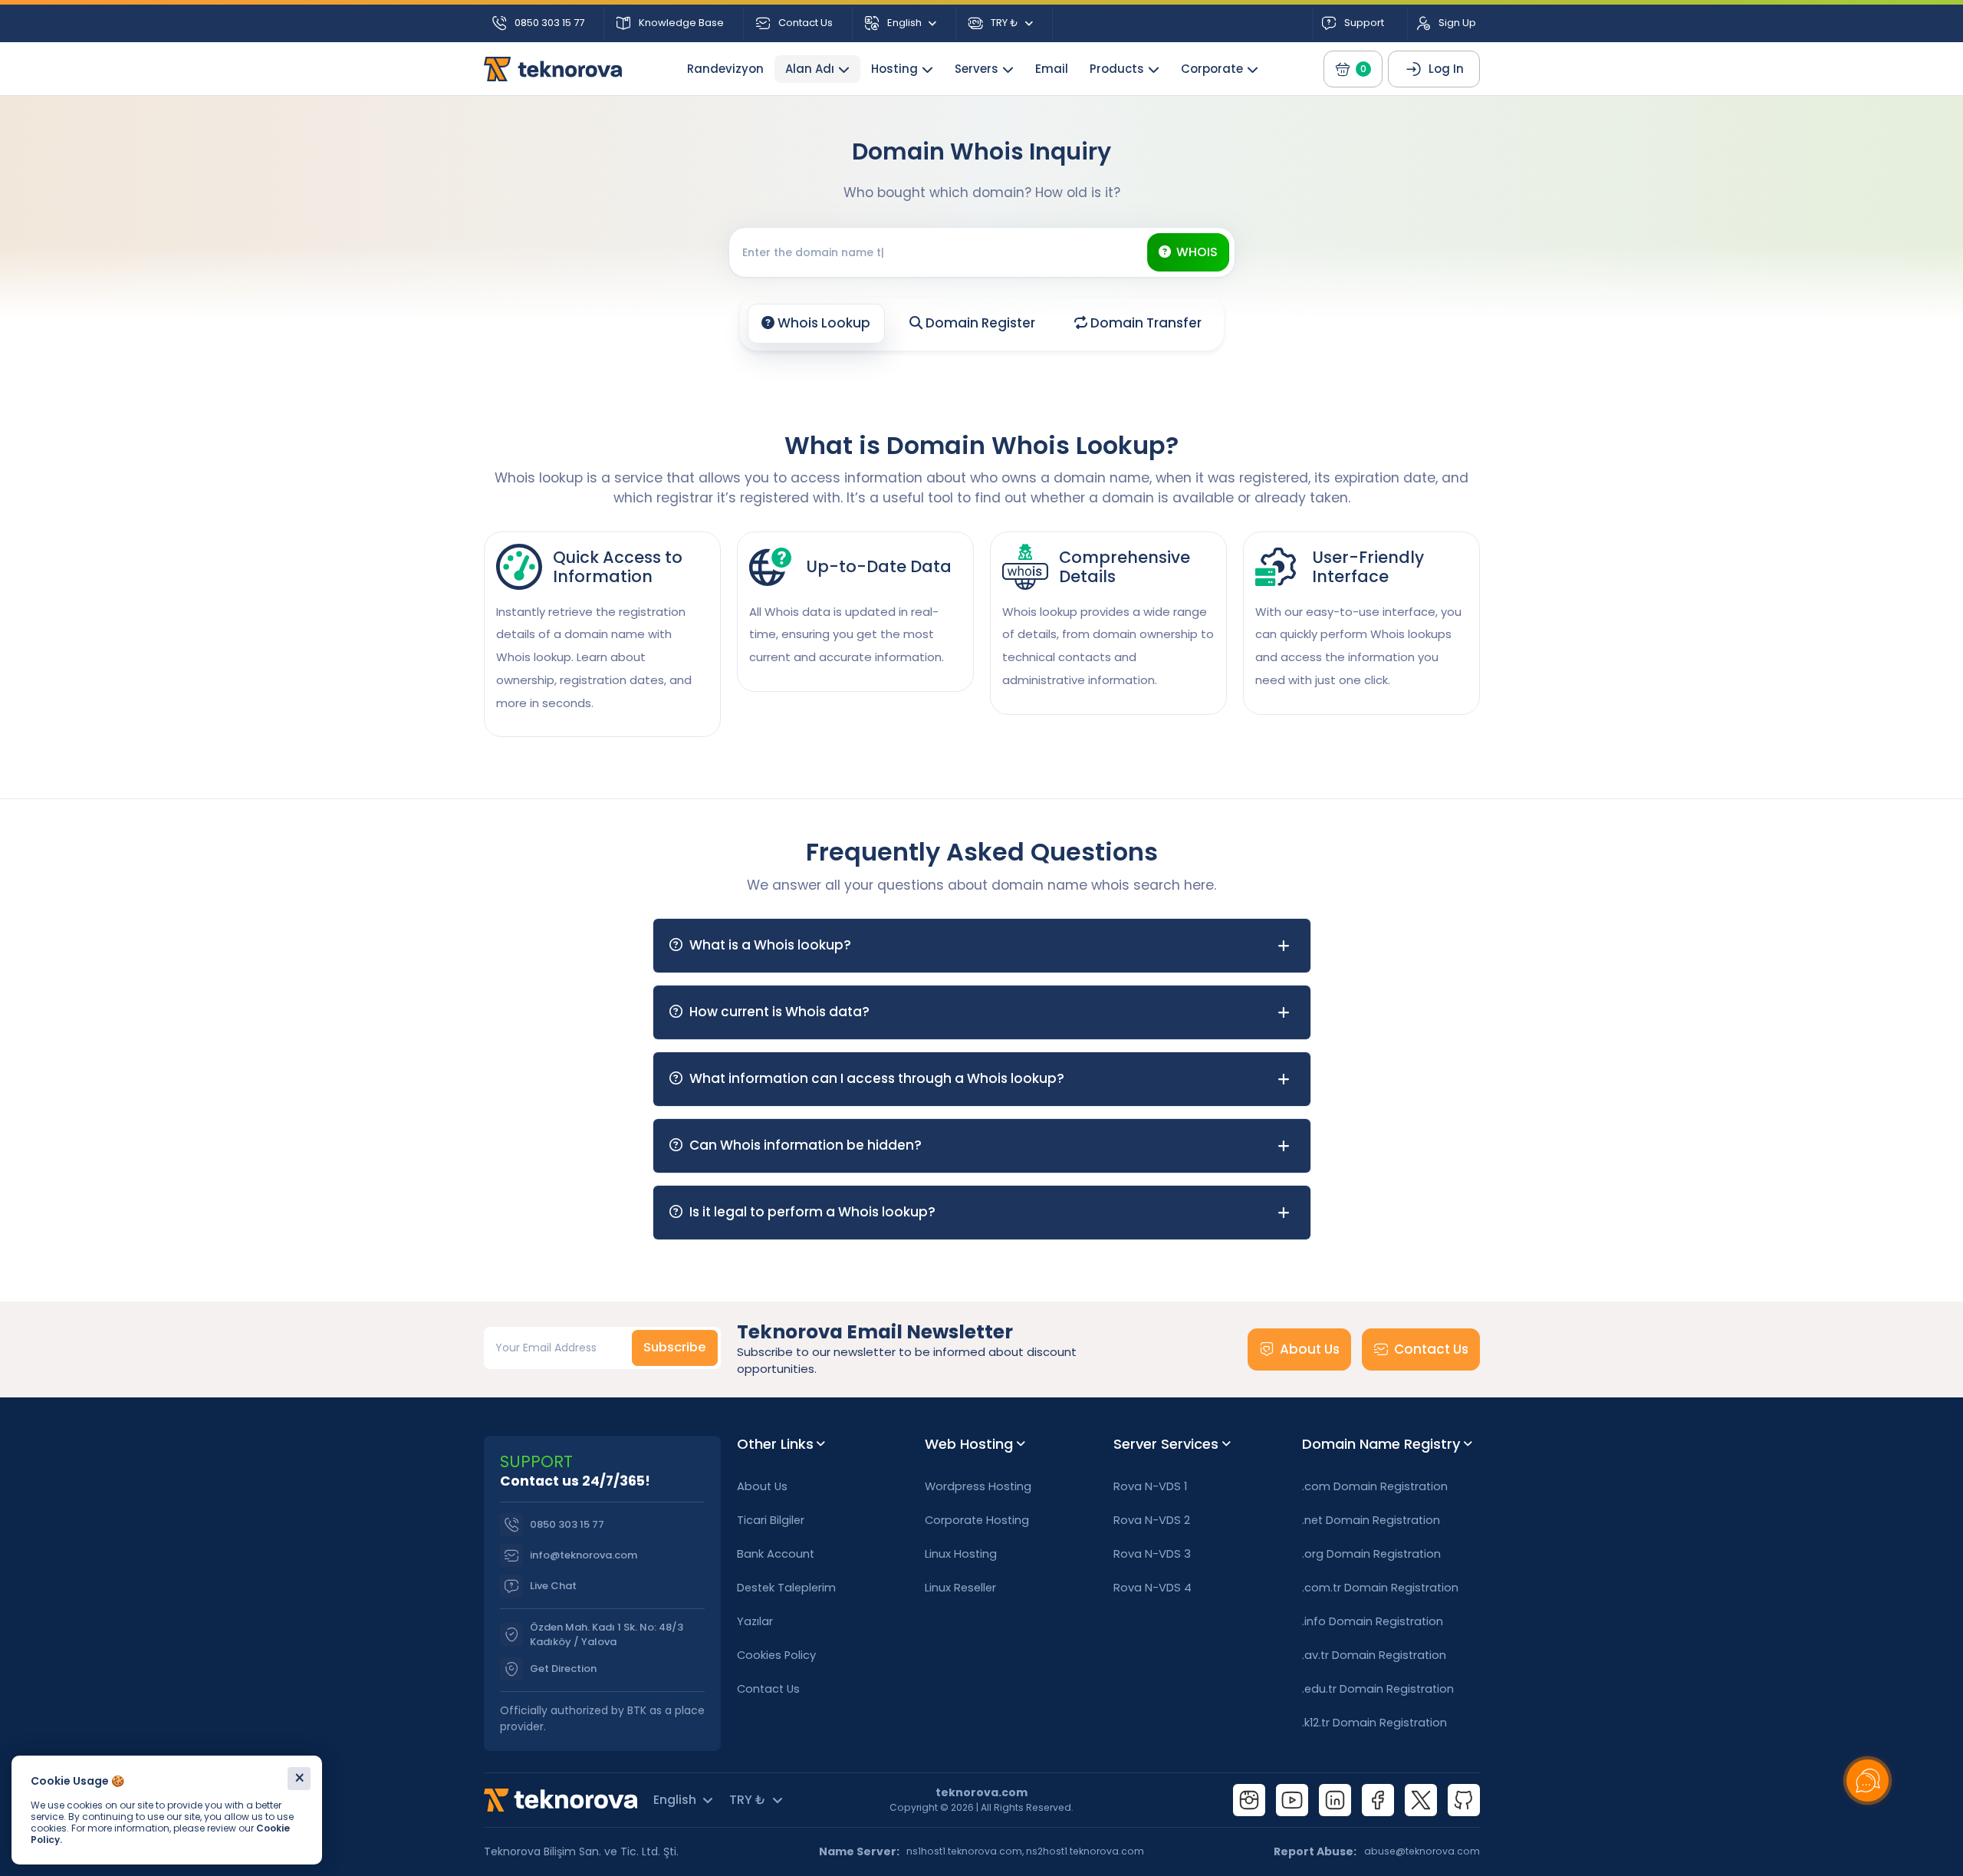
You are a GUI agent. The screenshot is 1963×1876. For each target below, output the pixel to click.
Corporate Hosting (977, 1520)
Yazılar (755, 1621)
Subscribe (675, 1347)
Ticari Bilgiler (771, 1520)
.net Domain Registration (1371, 1520)
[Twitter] (1421, 1800)
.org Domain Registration (1371, 1554)
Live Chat (553, 1586)
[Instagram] (1249, 1800)
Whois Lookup (822, 323)
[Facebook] (1378, 1800)
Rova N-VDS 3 (1152, 1554)
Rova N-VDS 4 (1152, 1588)
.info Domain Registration (1373, 1621)
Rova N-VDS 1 (1150, 1486)
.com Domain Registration (1375, 1486)
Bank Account (776, 1554)
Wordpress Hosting (978, 1486)
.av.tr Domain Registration (1374, 1655)
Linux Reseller (960, 1588)
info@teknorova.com (584, 1555)
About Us (1310, 1349)
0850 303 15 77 (567, 1524)
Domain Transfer (1144, 323)
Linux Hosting (961, 1554)
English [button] (904, 23)
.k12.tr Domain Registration (1374, 1723)
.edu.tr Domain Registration (1378, 1689)
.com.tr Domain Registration (1380, 1588)
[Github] (1464, 1800)
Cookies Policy (776, 1655)
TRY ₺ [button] (1005, 23)
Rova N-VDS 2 (1152, 1520)
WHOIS (1197, 252)
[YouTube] (1292, 1800)
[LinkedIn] (1335, 1800)
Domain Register (979, 323)
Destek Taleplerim (786, 1588)
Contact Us (1431, 1349)
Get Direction (563, 1669)
